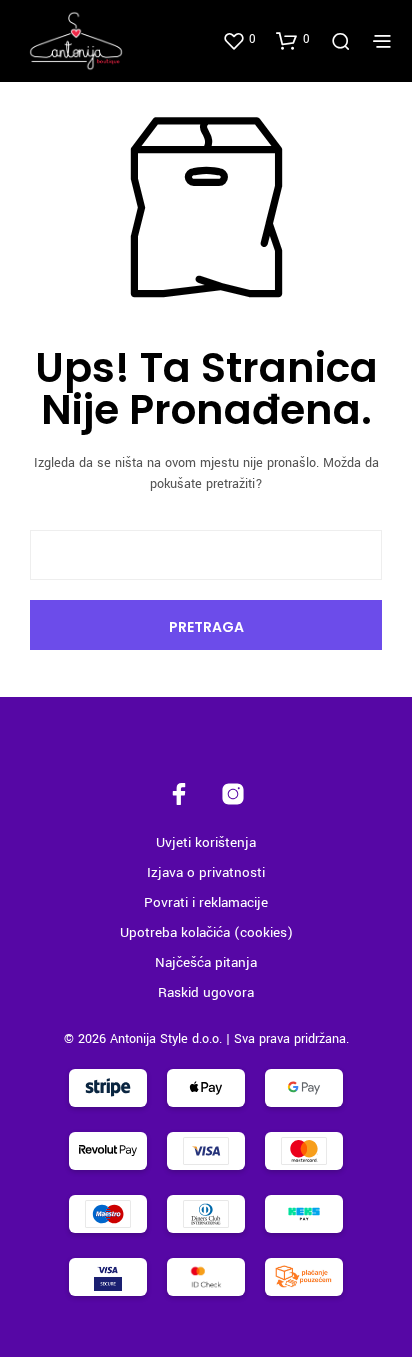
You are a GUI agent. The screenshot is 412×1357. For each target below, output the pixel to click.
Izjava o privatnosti (206, 872)
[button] (239, 40)
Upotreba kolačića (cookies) (206, 932)
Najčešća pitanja (206, 962)
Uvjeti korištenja (206, 842)
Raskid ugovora (206, 992)
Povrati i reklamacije (206, 902)
